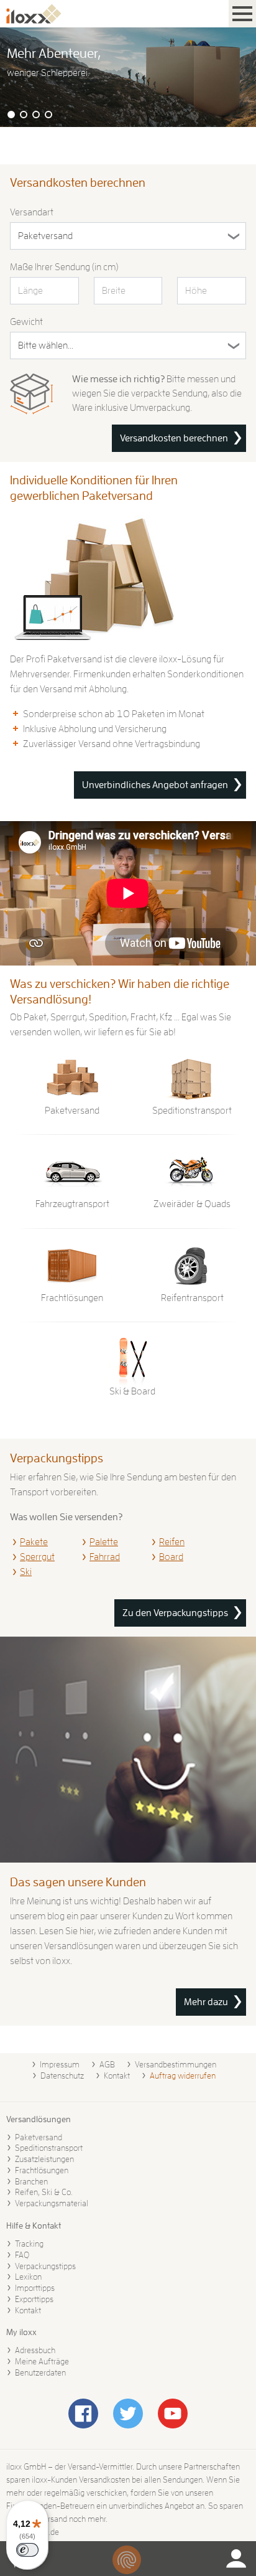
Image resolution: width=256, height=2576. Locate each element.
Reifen (172, 1542)
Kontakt (117, 2075)
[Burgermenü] (242, 14)
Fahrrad (105, 1557)
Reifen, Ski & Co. (44, 2192)
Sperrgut (37, 1557)
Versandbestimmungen (176, 2064)
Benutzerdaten (40, 2372)
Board (171, 1557)
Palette (104, 1542)
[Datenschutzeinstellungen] (127, 2560)
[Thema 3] (36, 115)
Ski (26, 1572)
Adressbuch (35, 2350)
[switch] (27, 2550)
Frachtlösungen (42, 2170)
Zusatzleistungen (44, 2159)
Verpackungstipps (45, 2266)
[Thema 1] (11, 115)
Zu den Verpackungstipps (175, 1613)
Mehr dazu (206, 2002)
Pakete (34, 1542)
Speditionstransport (49, 2148)
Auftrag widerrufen (183, 2075)
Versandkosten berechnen (174, 438)
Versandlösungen (39, 2119)
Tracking (29, 2244)
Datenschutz (62, 2075)
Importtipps (35, 2288)
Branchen (31, 2181)
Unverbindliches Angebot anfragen (155, 785)
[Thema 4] (48, 115)
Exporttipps (34, 2299)
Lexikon (28, 2277)
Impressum (60, 2064)
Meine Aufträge (42, 2361)
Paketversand (39, 2137)
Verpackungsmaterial (52, 2203)
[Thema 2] (24, 115)
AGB (107, 2064)
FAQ (22, 2255)
